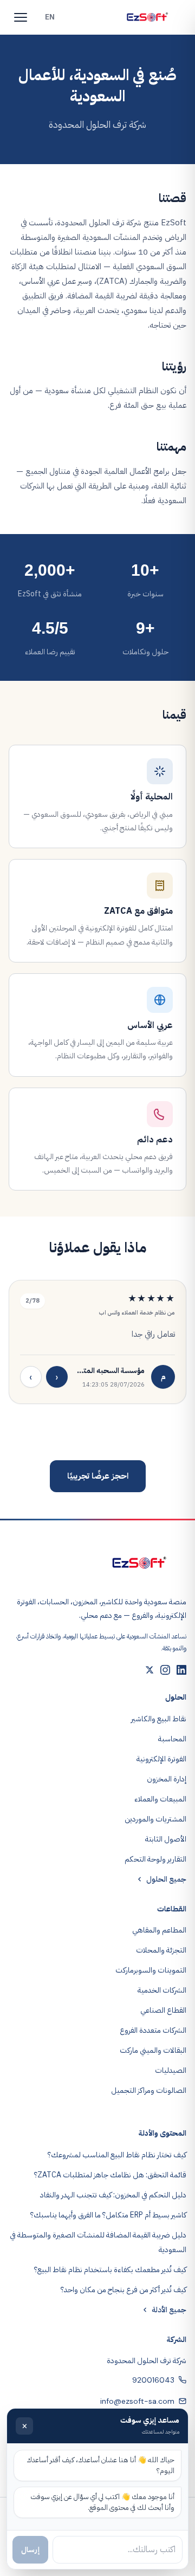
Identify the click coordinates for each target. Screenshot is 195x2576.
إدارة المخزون (167, 1779)
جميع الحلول (166, 1879)
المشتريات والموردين (155, 1819)
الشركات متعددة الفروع (153, 2030)
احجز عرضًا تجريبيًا (98, 1476)
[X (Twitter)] (149, 1670)
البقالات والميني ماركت (153, 2050)
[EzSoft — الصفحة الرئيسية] (147, 17)
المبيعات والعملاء (160, 1799)
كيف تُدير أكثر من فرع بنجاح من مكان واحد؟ (123, 2290)
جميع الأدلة (169, 2310)
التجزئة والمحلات (161, 1950)
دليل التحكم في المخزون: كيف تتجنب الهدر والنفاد (113, 2195)
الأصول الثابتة (166, 1839)
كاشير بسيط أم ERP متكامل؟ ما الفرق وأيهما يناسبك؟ (108, 2215)
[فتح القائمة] (21, 17)
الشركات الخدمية (162, 1990)
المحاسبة (172, 1739)
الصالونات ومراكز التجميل (149, 2090)
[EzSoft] (139, 1563)
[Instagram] (165, 1670)
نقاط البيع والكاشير (159, 1719)
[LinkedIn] (181, 1670)
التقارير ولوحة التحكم (155, 1859)
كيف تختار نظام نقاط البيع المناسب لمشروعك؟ (117, 2155)
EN (50, 17)
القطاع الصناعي (163, 2010)
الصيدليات (171, 2070)
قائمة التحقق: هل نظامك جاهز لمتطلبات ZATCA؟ (110, 2175)
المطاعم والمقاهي (159, 1930)
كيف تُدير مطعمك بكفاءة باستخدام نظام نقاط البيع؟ (110, 2270)
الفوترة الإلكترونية (161, 1759)
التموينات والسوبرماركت (151, 1970)
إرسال (30, 2550)
